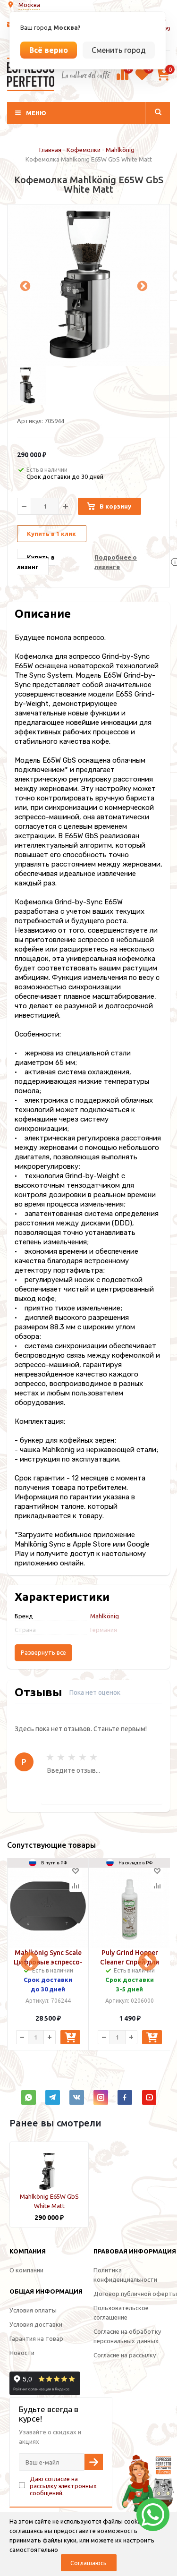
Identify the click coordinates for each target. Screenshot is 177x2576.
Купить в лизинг (36, 562)
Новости (22, 2353)
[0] (122, 79)
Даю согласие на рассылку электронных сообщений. (63, 2486)
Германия (104, 1630)
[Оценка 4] (83, 1757)
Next (141, 285)
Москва (29, 5)
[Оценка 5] (93, 1757)
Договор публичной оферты (135, 2294)
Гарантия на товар (36, 2338)
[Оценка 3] (72, 1757)
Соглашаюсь (88, 2563)
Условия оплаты (33, 2310)
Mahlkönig (120, 150)
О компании (26, 2270)
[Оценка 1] (50, 1757)
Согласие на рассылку (125, 2355)
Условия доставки (36, 2324)
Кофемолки (84, 150)
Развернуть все (43, 1653)
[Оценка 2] (61, 1757)
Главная (50, 150)
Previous (24, 285)
